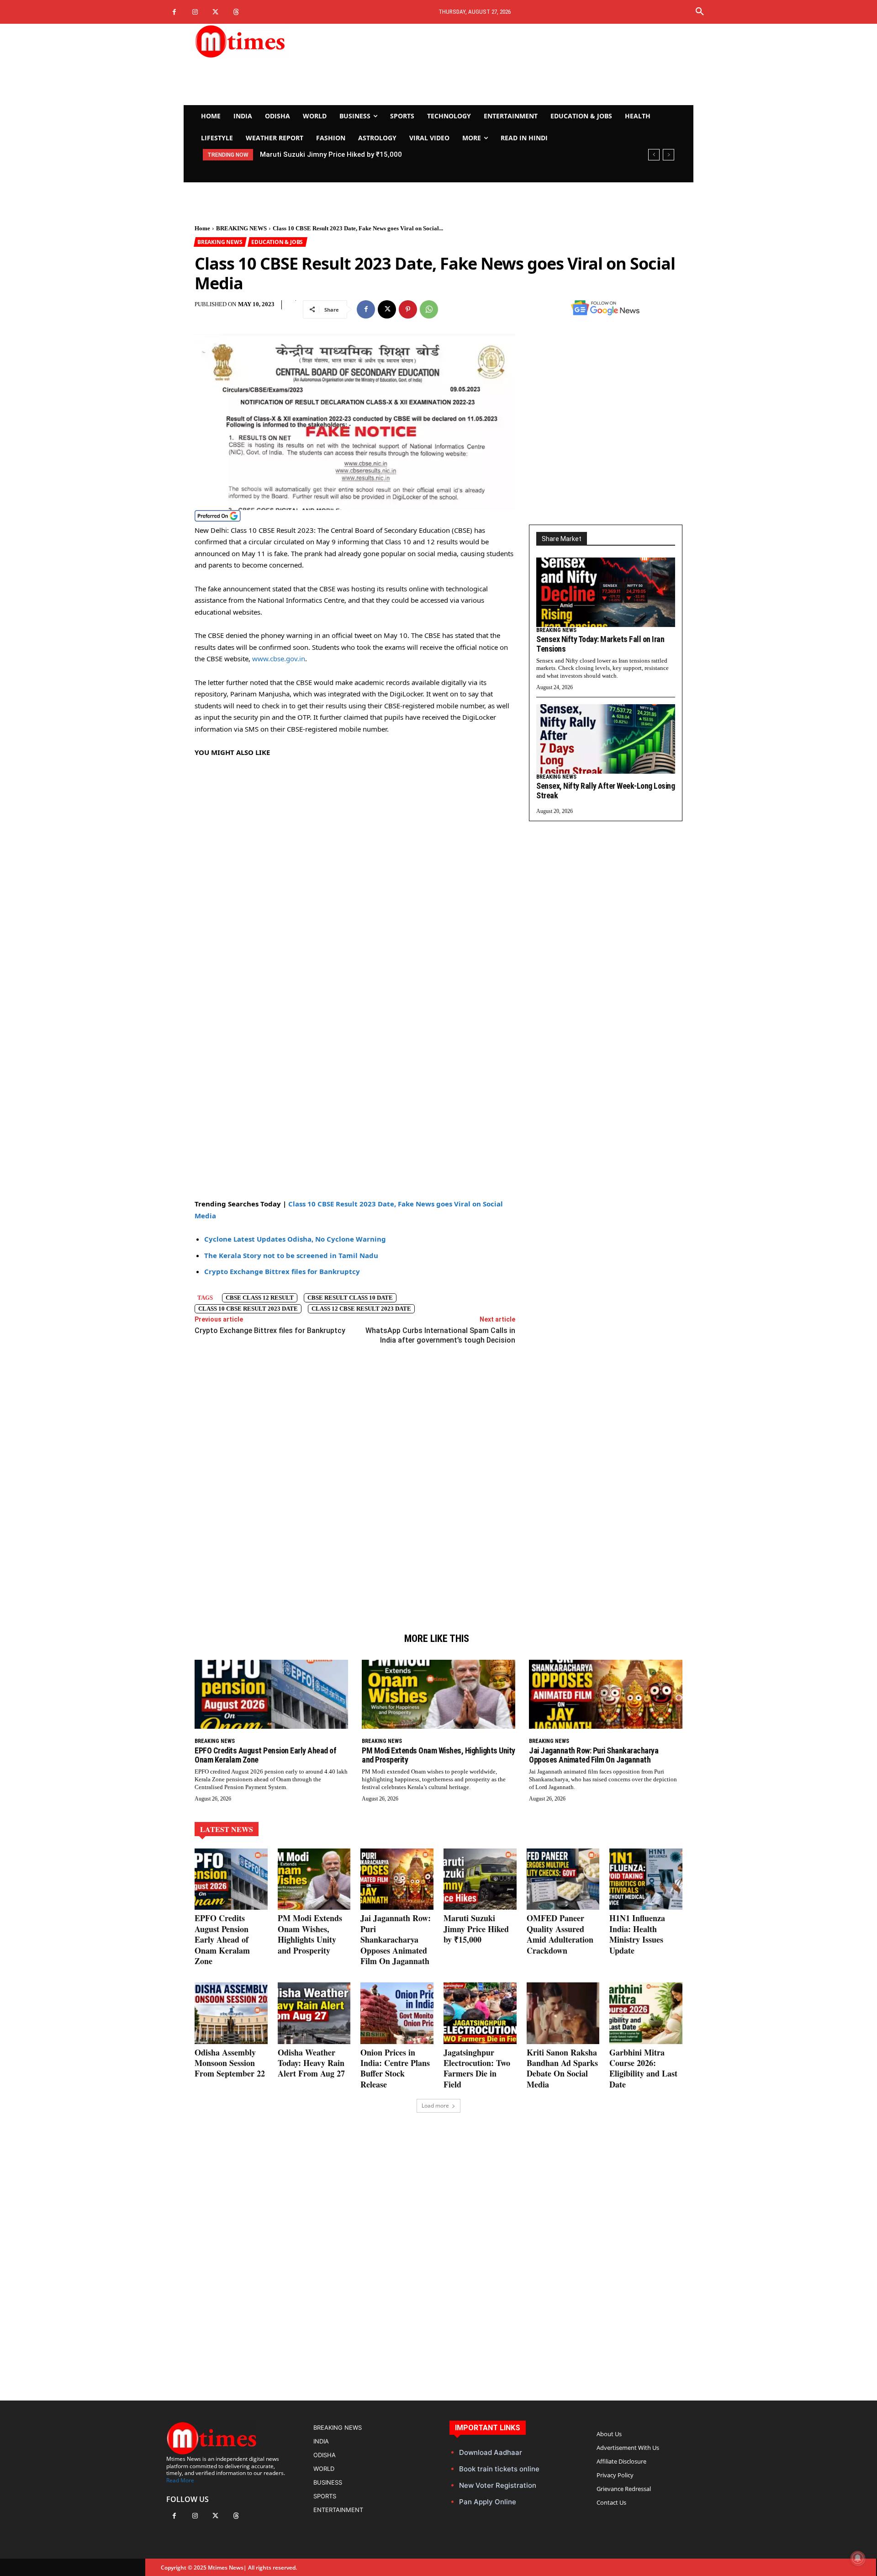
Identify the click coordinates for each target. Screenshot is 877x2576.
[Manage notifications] (858, 2558)
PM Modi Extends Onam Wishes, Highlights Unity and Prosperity (438, 1755)
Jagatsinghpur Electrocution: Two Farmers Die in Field (477, 2068)
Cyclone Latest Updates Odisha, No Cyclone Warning (295, 1239)
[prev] (654, 155)
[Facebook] (174, 12)
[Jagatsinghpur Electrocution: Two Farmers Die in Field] (480, 2013)
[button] (700, 12)
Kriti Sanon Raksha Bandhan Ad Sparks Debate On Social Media (562, 2068)
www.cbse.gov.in (279, 659)
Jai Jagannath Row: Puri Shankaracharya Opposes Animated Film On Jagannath (594, 1755)
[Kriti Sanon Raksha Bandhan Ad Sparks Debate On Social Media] (563, 2013)
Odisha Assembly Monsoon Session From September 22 (230, 2063)
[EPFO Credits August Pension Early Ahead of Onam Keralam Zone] (271, 1694)
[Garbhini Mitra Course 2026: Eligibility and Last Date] (646, 2013)
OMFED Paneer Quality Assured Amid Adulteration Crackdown (560, 1934)
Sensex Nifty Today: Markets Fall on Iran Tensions (600, 644)
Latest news (227, 1829)
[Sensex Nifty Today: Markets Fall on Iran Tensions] (606, 592)
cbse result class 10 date (350, 1298)
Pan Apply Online (488, 2502)
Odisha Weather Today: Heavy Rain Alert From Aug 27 (311, 2063)
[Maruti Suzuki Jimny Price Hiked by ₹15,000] (480, 1879)
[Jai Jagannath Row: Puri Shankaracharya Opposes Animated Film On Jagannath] (606, 1694)
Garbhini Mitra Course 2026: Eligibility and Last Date (643, 2068)
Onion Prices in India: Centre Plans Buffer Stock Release (395, 2068)
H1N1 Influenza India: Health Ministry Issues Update (637, 1934)
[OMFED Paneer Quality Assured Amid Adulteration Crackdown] (563, 1879)
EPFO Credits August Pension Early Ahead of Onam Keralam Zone (265, 1755)
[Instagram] (195, 12)
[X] (215, 12)
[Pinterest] (408, 309)
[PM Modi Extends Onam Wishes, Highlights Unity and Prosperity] (438, 1694)
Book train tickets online (499, 2469)
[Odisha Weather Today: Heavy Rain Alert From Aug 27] (314, 2013)
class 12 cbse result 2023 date (361, 1309)
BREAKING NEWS (241, 228)
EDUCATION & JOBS (277, 242)
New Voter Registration (498, 2485)
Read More (180, 2480)
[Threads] (236, 12)
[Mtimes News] (269, 41)
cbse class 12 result (260, 1298)
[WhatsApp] (429, 309)
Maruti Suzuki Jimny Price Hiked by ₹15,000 (331, 154)
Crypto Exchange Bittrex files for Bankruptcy (282, 1271)
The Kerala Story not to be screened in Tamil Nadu (291, 1255)
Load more (435, 2106)
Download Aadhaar (491, 2452)
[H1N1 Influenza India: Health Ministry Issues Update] (646, 1879)
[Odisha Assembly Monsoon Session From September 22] (231, 2013)
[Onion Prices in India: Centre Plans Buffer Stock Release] (397, 2013)
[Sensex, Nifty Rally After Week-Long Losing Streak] (606, 739)
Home (202, 228)
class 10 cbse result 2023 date (248, 1309)
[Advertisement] (523, 64)
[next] (668, 155)
